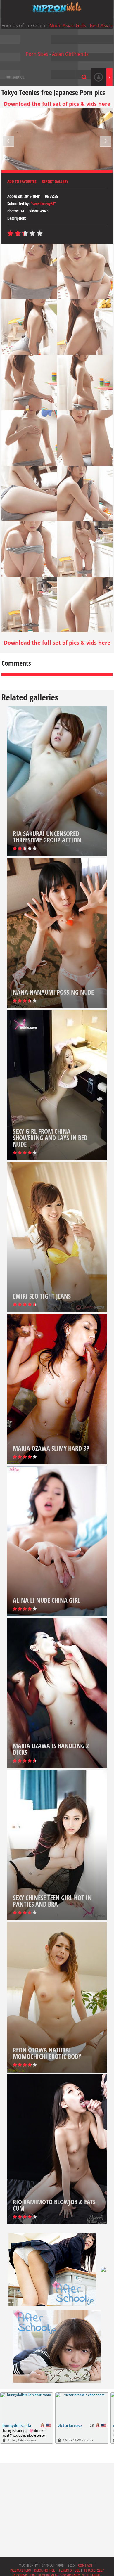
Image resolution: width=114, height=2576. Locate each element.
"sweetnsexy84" (43, 204)
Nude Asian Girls (68, 25)
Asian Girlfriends (70, 54)
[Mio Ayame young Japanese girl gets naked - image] (29, 271)
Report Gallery (55, 181)
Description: (17, 218)
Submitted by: (19, 204)
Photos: (13, 211)
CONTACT (85, 2565)
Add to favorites (22, 181)
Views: (34, 211)
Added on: (15, 196)
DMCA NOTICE (45, 2570)
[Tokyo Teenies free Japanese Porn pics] (57, 7)
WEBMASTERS (20, 2570)
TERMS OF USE (69, 2570)
